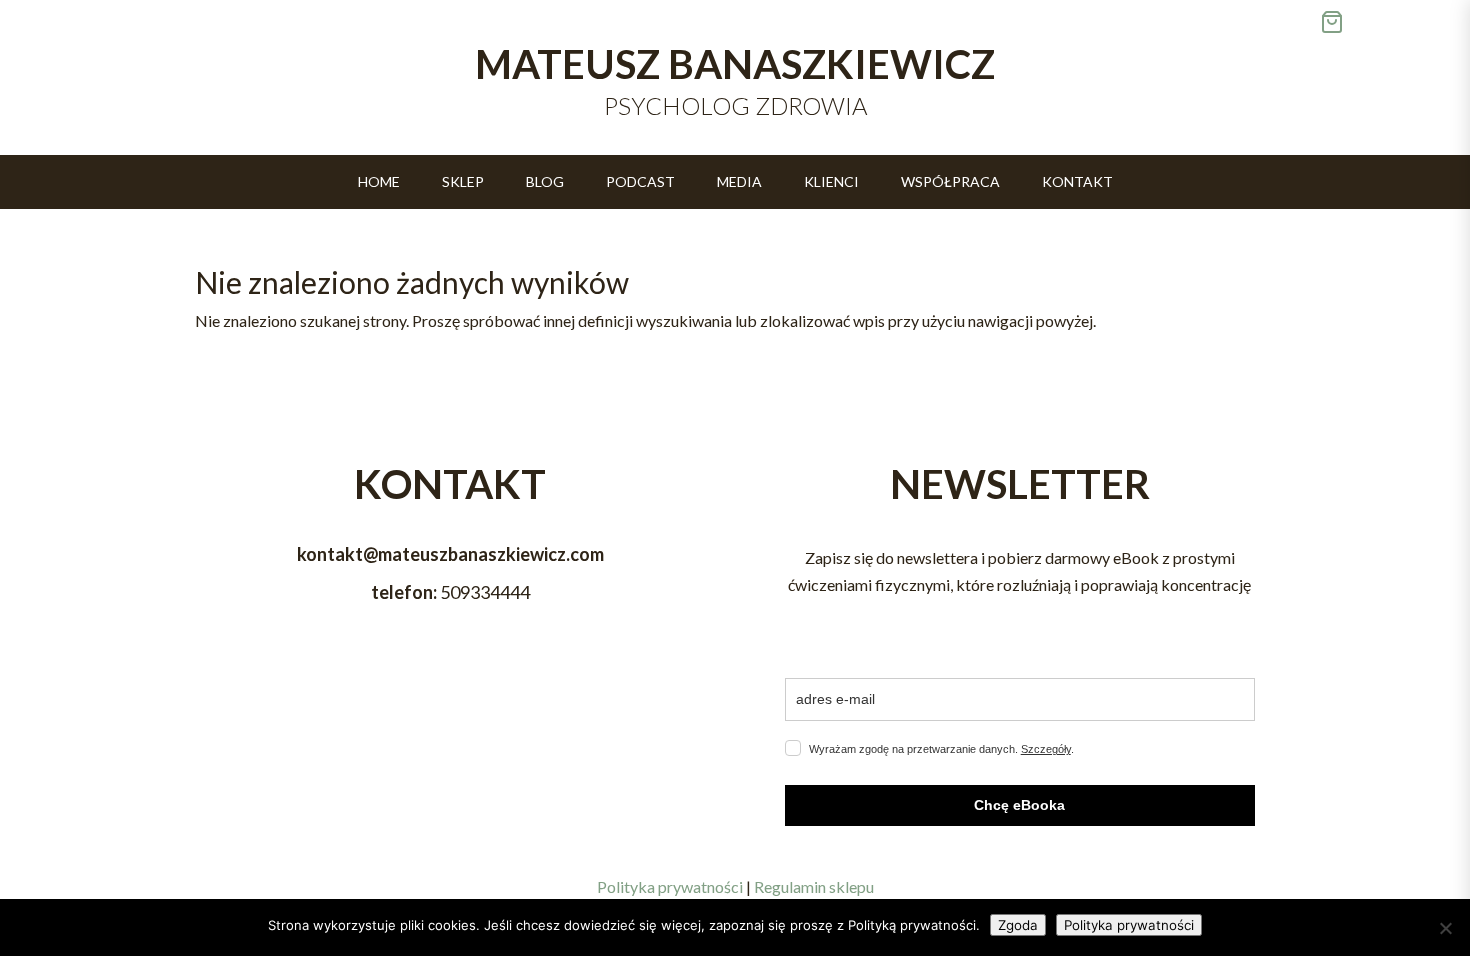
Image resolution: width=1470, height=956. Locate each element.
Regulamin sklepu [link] (814, 886)
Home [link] (379, 182)
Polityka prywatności (1129, 925)
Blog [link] (545, 182)
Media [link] (739, 182)
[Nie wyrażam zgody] (1445, 928)
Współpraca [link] (950, 182)
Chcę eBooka (1019, 805)
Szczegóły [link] (1046, 749)
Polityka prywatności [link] (670, 886)
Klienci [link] (831, 182)
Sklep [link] (463, 182)
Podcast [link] (640, 182)
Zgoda (1018, 925)
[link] (1395, 22)
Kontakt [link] (1077, 182)
